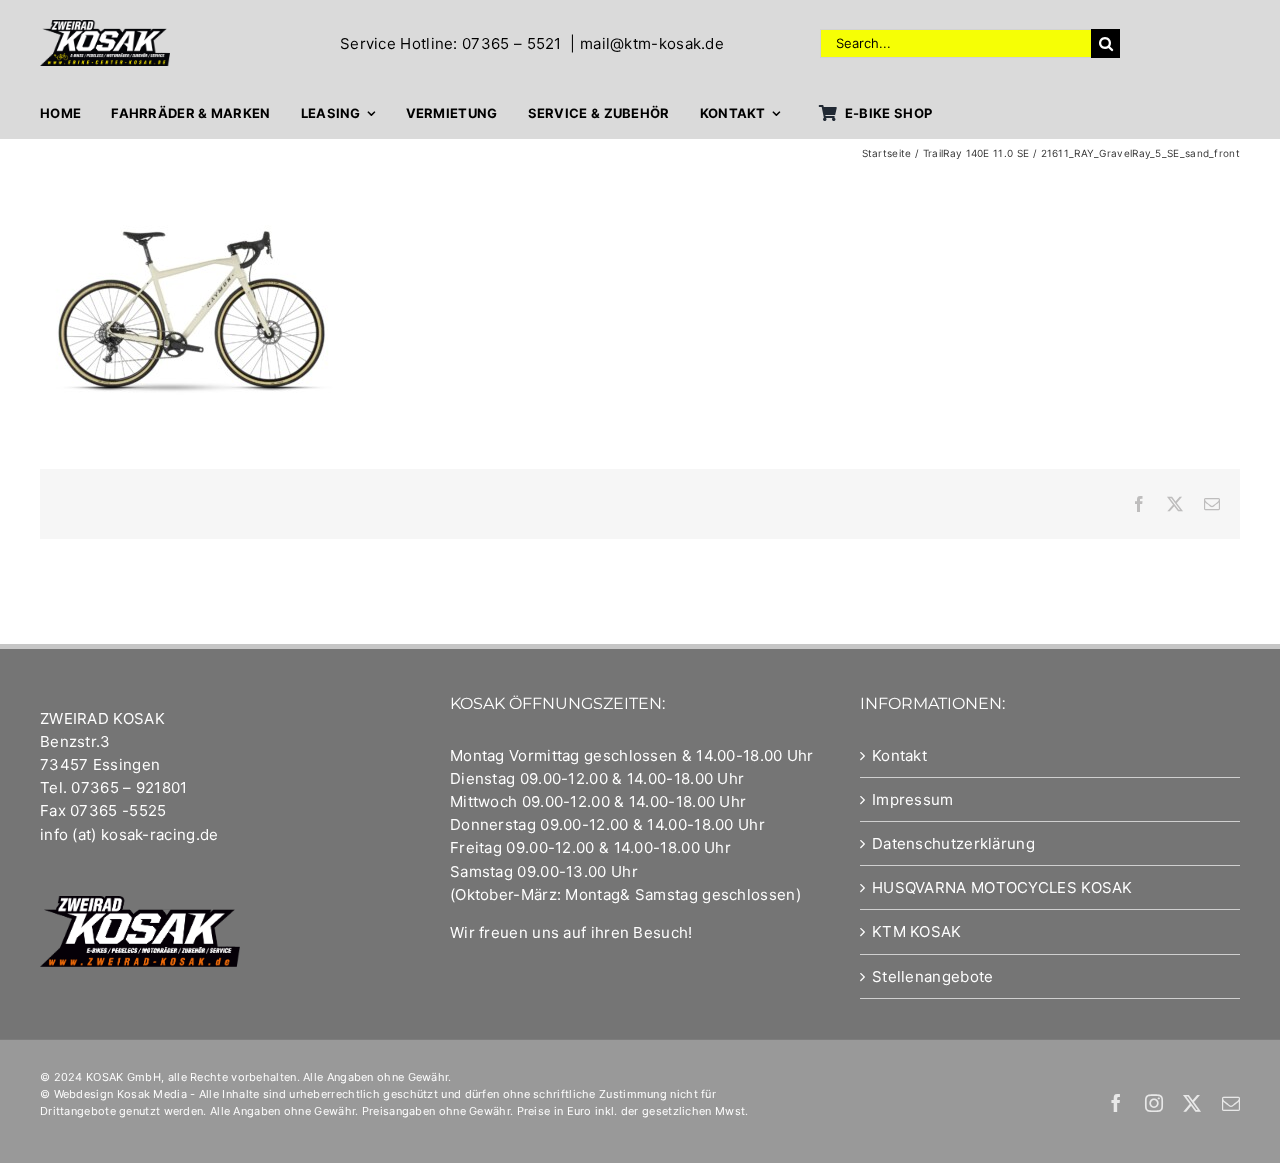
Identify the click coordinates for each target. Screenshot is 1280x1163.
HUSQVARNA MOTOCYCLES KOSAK (1002, 887)
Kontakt (899, 755)
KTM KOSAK (917, 931)
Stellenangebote (933, 976)
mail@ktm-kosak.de (652, 43)
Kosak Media (152, 1094)
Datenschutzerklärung (953, 843)
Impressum (913, 799)
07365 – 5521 (512, 43)
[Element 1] (105, 27)
